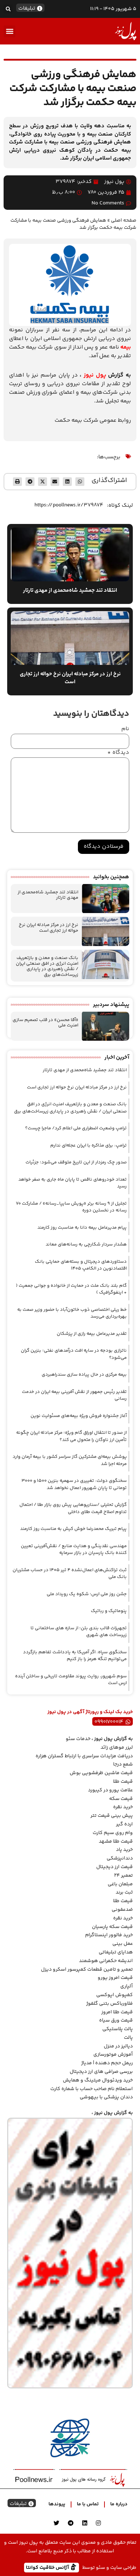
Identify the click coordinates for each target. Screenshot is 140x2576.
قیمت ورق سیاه (116, 2020)
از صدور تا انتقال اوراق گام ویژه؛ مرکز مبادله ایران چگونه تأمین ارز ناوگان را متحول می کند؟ (71, 1436)
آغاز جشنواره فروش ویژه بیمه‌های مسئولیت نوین (79, 1416)
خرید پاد (124, 1850)
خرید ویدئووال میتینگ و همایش (98, 2080)
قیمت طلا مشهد (116, 1842)
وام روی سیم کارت (113, 1833)
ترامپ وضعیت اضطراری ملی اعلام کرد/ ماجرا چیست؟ (76, 1128)
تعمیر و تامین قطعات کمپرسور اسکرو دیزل (87, 1970)
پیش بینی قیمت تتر (112, 1816)
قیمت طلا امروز (117, 2012)
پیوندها (57, 2504)
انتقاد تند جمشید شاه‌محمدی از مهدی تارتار (48, 895)
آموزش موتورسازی (113, 2055)
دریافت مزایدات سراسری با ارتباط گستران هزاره (84, 1756)
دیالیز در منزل (118, 2046)
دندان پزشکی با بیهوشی (106, 2097)
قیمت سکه (121, 1799)
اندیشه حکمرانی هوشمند (106, 1961)
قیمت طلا (123, 1782)
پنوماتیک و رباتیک (109, 1611)
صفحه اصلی (124, 220)
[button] (8, 9)
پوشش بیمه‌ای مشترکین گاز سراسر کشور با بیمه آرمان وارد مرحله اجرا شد (70, 1460)
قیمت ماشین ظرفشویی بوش (101, 1773)
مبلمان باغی (120, 1884)
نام (125, 729)
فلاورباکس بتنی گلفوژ (109, 2004)
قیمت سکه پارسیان (112, 1927)
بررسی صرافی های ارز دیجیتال (101, 2072)
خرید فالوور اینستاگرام (109, 1935)
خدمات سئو (78, 1739)
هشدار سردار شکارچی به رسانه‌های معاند (86, 1244)
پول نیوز (95, 375)
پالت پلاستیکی (118, 2029)
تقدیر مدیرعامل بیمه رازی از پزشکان (92, 1334)
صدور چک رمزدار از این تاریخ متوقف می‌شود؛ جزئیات (76, 1162)
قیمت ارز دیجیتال (115, 1867)
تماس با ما (88, 2504)
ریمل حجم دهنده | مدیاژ (107, 2063)
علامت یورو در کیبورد (110, 1790)
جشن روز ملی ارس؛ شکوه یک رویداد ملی (87, 1594)
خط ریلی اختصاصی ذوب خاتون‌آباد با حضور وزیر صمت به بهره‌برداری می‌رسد (72, 1313)
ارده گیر (124, 1824)
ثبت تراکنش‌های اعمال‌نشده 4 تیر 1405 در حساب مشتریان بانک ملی (70, 1574)
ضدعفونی (122, 1910)
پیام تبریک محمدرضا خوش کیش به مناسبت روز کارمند (73, 1529)
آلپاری (127, 1986)
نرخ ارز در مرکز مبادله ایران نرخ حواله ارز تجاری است (48, 928)
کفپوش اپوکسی (115, 1995)
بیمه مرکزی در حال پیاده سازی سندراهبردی (84, 1375)
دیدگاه (118, 753)
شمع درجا (123, 1764)
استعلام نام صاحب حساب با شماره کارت (92, 2089)
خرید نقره (123, 1807)
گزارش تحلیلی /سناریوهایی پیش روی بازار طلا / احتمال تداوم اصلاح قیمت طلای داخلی (73, 1508)
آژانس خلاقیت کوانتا (48, 2567)
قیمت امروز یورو (115, 1978)
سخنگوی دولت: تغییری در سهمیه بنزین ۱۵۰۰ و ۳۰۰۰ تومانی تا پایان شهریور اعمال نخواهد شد (74, 1484)
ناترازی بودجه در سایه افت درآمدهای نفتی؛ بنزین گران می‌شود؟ (74, 1354)
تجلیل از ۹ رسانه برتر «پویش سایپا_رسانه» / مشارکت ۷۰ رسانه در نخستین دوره (71, 1207)
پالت (128, 2038)
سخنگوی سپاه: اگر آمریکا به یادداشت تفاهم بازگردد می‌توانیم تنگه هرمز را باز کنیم (75, 1656)
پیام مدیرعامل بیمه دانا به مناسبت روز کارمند (82, 1228)
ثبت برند (124, 1892)
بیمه (126, 347)
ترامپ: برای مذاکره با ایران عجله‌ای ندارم (88, 1145)
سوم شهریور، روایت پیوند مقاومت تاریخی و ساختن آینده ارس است (71, 1680)
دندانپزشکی (120, 1858)
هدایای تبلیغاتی (116, 1952)
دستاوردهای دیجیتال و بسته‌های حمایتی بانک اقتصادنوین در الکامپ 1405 (81, 1265)
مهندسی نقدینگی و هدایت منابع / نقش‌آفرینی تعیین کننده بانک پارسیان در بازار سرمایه (74, 1550)
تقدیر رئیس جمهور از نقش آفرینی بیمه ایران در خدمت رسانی (74, 1395)
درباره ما (119, 2504)
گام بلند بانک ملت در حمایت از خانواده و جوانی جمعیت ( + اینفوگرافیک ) (71, 1289)
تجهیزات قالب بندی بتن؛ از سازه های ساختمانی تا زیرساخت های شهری (79, 1632)
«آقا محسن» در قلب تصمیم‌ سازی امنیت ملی (45, 1023)
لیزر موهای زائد (117, 1748)
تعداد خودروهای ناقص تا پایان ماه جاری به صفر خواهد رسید (73, 1183)
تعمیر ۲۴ (123, 1876)
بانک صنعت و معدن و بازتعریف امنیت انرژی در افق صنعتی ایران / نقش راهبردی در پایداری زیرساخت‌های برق (47, 966)
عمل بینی (123, 1944)
